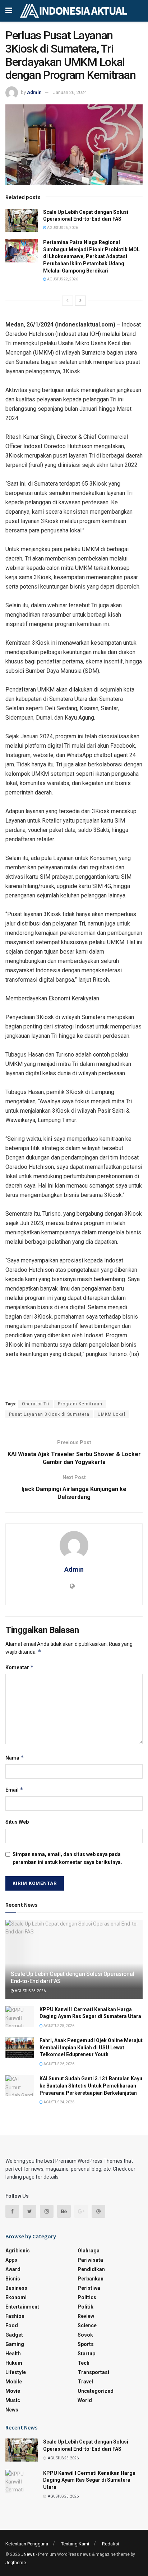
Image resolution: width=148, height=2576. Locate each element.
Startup (86, 2354)
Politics (87, 2297)
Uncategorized (96, 2391)
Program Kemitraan (80, 1404)
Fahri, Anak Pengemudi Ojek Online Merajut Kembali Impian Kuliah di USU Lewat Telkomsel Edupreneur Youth (91, 2047)
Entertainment (22, 2307)
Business (16, 2288)
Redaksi (110, 2544)
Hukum (14, 2363)
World (85, 2400)
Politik (85, 2307)
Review (86, 2316)
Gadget (14, 2335)
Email (14, 1790)
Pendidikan (91, 2269)
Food (12, 2325)
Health (13, 2354)
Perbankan (91, 2279)
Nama (15, 1758)
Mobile (14, 2382)
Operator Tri (36, 1404)
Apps (11, 2260)
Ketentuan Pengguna (27, 2544)
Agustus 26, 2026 (59, 2064)
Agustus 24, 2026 (59, 2102)
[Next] (80, 301)
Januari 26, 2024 (70, 92)
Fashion (15, 2316)
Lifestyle (16, 2372)
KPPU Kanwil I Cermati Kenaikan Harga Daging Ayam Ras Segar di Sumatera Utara (89, 2480)
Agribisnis (18, 2251)
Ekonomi (16, 2297)
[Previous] (68, 301)
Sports (86, 2344)
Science (87, 2325)
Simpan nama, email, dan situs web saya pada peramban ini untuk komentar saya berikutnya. (67, 1858)
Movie (13, 2391)
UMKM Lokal (112, 1414)
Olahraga (89, 2251)
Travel (85, 2382)
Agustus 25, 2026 (62, 228)
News (12, 2410)
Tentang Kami (75, 2544)
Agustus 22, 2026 (62, 279)
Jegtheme (16, 2563)
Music (13, 2400)
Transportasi (93, 2372)
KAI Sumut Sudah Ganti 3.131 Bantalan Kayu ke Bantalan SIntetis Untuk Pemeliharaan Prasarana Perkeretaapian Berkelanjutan (91, 2086)
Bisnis (13, 2279)
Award (13, 2269)
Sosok (85, 2335)
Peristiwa (89, 2288)
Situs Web (17, 1822)
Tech (84, 2363)
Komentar (20, 1667)
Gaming (15, 2344)
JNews (28, 2554)
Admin (34, 92)
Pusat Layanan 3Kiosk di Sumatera (49, 1414)
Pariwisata (90, 2260)
